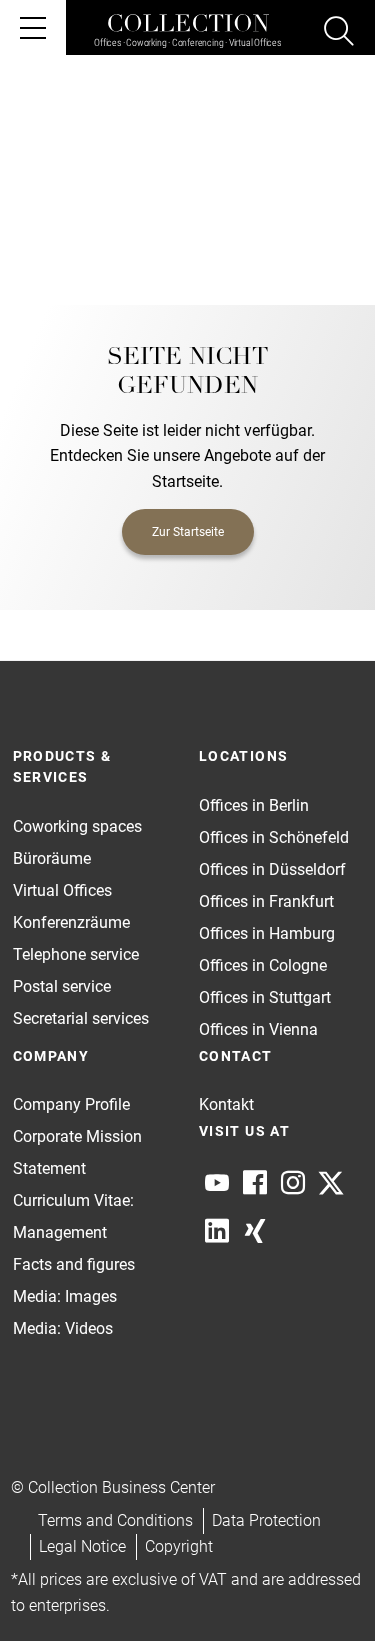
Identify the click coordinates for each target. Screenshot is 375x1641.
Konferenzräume (71, 922)
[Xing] (255, 1231)
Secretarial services (81, 1018)
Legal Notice (82, 1546)
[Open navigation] (33, 27)
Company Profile (71, 1104)
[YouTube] (217, 1183)
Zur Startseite (188, 532)
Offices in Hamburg (267, 933)
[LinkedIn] (217, 1231)
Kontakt (226, 1104)
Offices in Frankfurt (266, 901)
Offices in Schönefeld (274, 837)
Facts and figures (74, 1264)
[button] (321, 1587)
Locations (244, 756)
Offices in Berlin (254, 805)
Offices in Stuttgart (265, 997)
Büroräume (52, 858)
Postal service (62, 986)
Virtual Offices (62, 890)
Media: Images (65, 1296)
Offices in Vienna (258, 1029)
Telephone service (76, 954)
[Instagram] (293, 1183)
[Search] (339, 34)
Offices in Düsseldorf (272, 869)
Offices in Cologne (263, 965)
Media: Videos (63, 1328)
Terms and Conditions (115, 1520)
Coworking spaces (77, 826)
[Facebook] (255, 1183)
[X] (331, 1183)
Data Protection (266, 1520)
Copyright (179, 1546)
